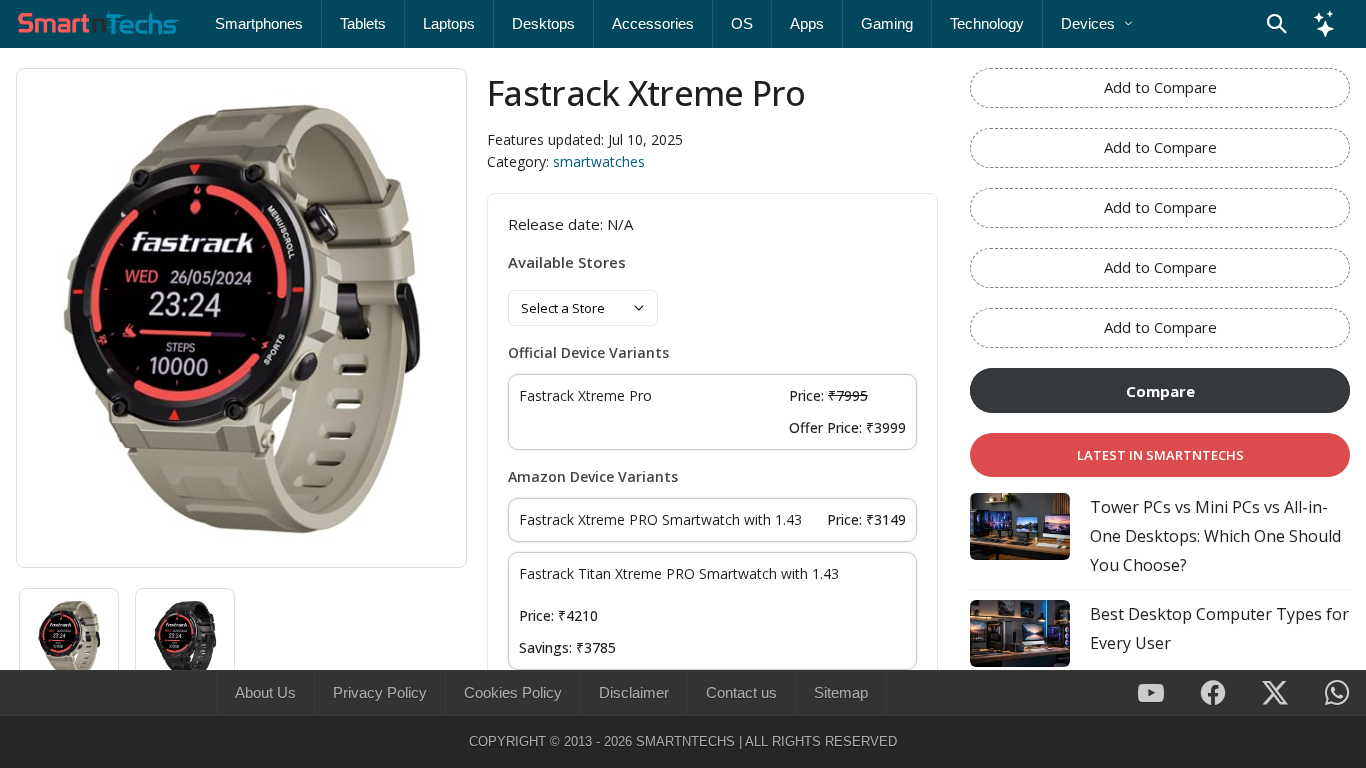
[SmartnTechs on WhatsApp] (1337, 693)
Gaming (887, 23)
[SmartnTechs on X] (1275, 693)
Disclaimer (634, 692)
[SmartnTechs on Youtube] (1151, 693)
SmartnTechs (685, 741)
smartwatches (599, 161)
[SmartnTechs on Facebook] (1213, 693)
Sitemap (841, 692)
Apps (807, 23)
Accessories (653, 23)
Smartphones (259, 23)
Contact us (741, 692)
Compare (1160, 391)
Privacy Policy (380, 692)
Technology (987, 23)
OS (742, 23)
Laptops (449, 23)
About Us (265, 692)
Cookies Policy (513, 692)
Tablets (363, 23)
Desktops (543, 23)
